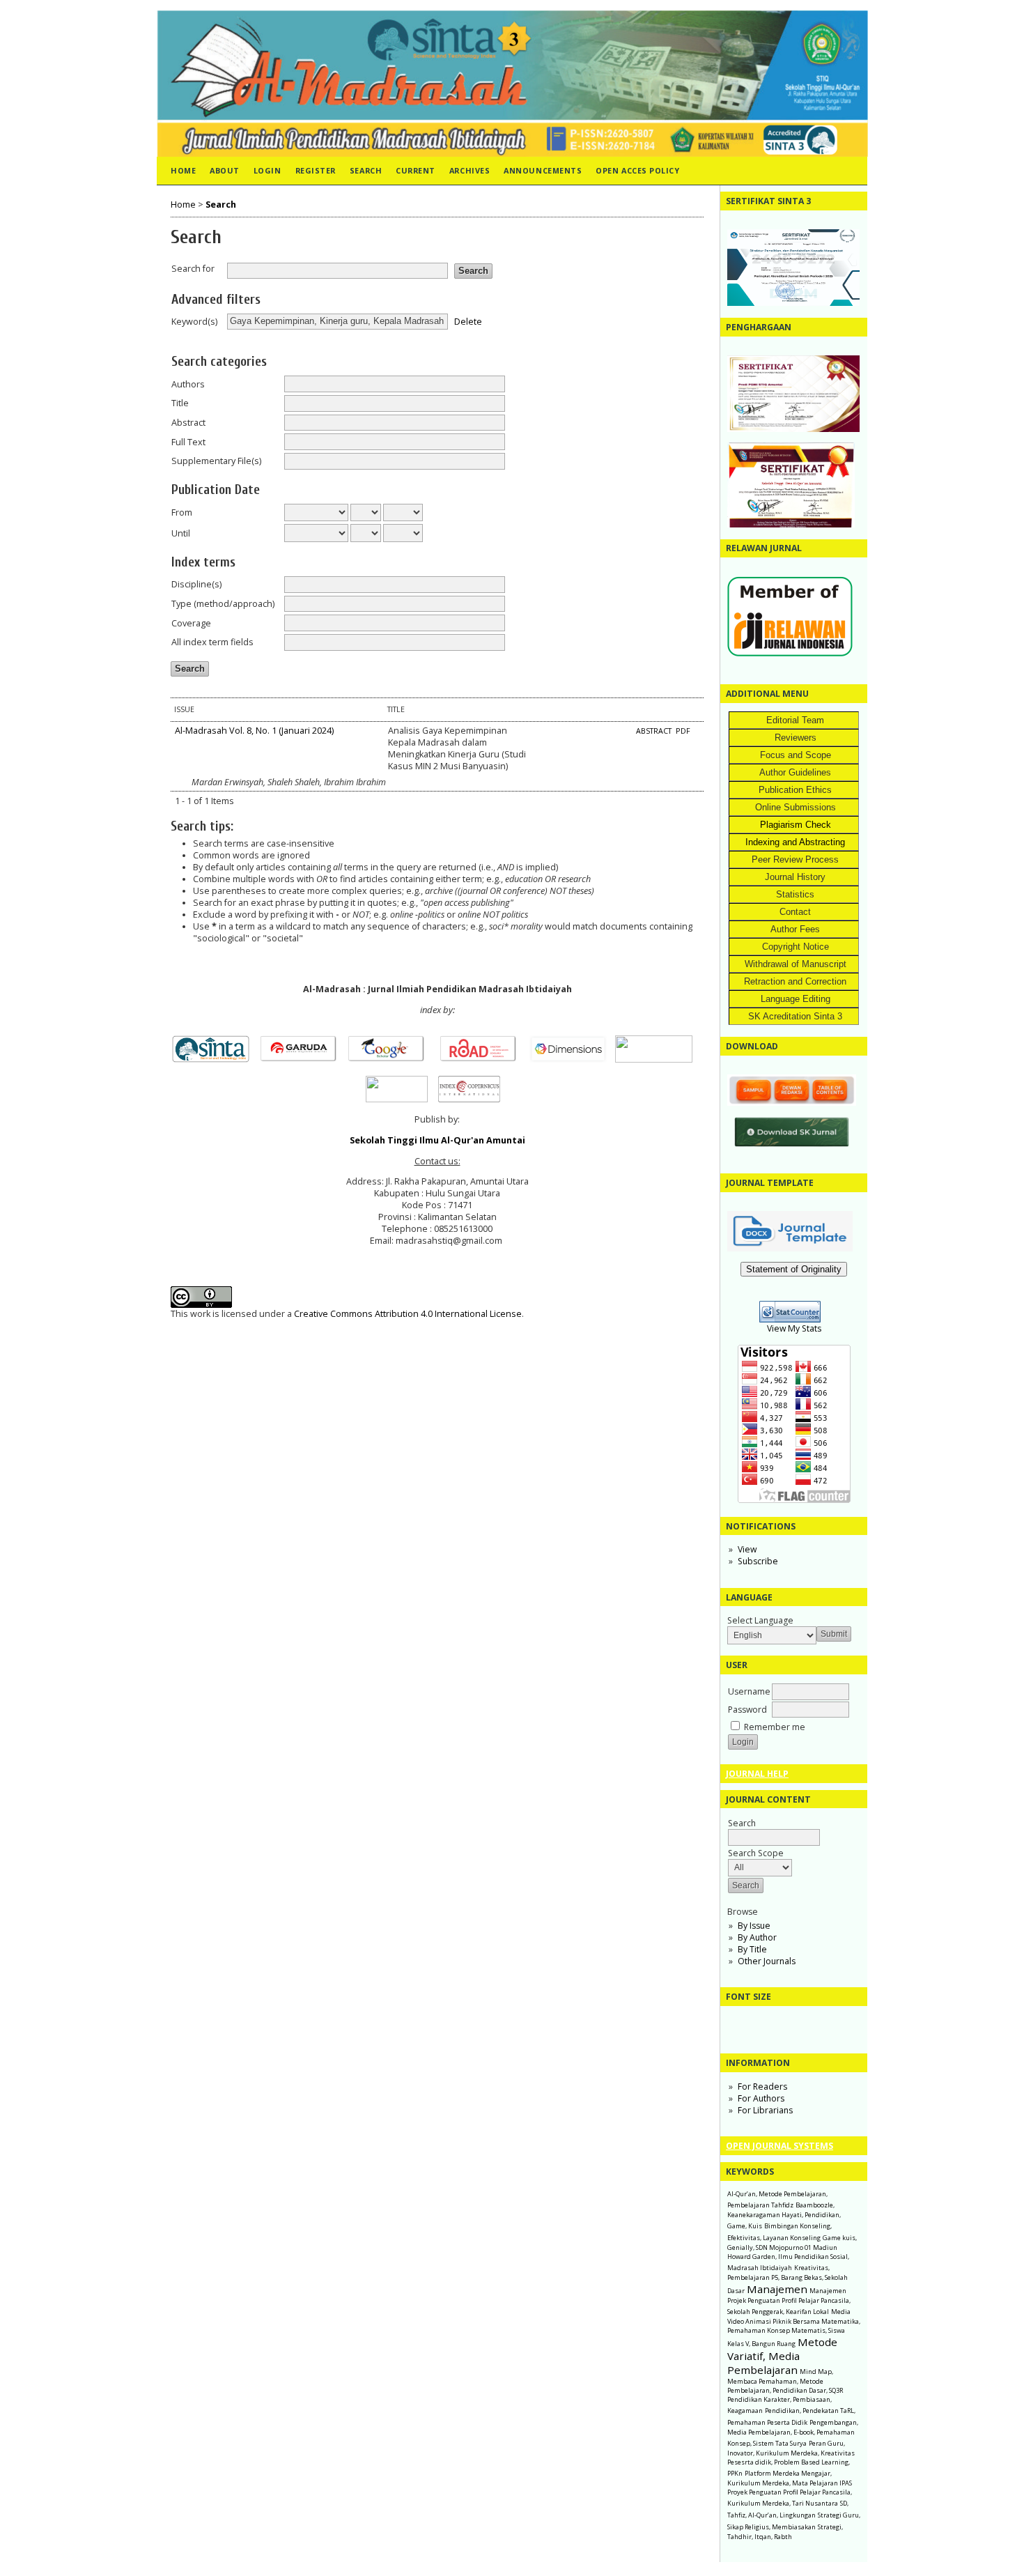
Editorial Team (795, 720)
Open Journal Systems (779, 2146)
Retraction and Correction (795, 981)
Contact (795, 912)
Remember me (775, 1727)
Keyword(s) (194, 322)
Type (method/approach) (223, 604)
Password (747, 1710)
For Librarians (765, 2110)
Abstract (188, 423)
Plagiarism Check (796, 825)
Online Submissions (796, 807)
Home (183, 170)
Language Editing (796, 999)
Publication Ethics (795, 790)
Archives (470, 170)
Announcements (543, 170)
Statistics (795, 894)
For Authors (761, 2098)
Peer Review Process (795, 859)
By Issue (754, 1926)
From (182, 512)
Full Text (188, 442)
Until (181, 533)
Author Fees (795, 929)
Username (749, 1691)
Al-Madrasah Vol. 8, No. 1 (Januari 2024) (254, 731)
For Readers (762, 2087)
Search (366, 170)
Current (416, 170)
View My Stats (794, 1328)
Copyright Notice (796, 947)
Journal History (795, 877)
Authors (188, 384)
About (225, 170)
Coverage (191, 623)
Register (316, 170)
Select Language (760, 1620)
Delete (468, 321)
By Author (757, 1937)
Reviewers (796, 738)
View (747, 1549)
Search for (193, 269)
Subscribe (758, 1561)
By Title (752, 1949)
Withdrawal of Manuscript (796, 964)
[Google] (390, 1059)
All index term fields (212, 642)
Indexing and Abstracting (795, 842)
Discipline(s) (196, 584)
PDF (683, 731)
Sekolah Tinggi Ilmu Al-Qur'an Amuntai (437, 1140)
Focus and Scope (796, 755)
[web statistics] (794, 1319)
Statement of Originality (794, 1269)
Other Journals (767, 1961)
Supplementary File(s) (216, 461)
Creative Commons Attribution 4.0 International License (408, 1314)
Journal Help (757, 1774)
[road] (482, 1059)
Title (180, 403)
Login (267, 170)
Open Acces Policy (637, 170)
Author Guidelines (795, 772)
